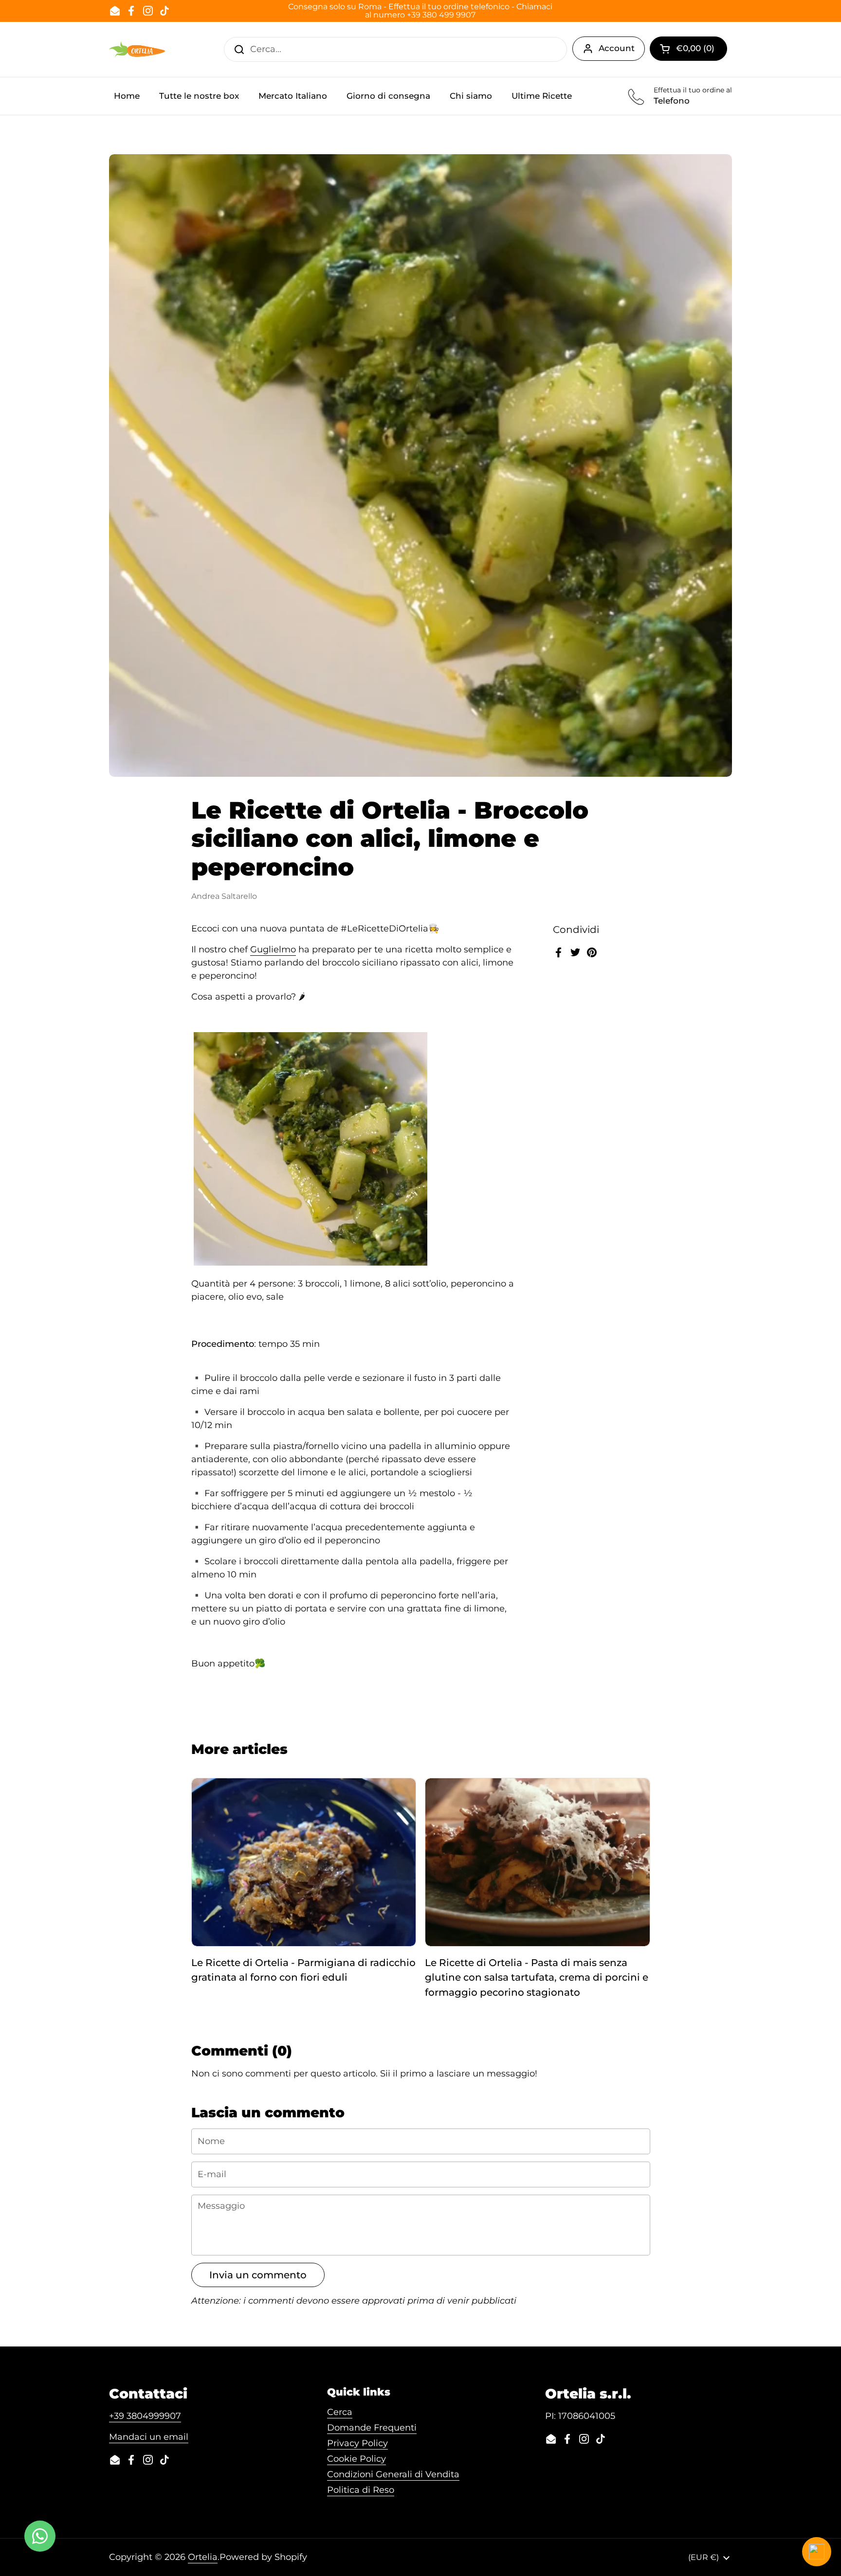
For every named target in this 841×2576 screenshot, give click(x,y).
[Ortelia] (137, 49)
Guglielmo (273, 949)
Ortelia (203, 2557)
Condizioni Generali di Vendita (393, 2474)
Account (617, 48)
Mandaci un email (149, 2437)
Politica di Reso (361, 2490)
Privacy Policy (357, 2443)
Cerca (340, 2412)
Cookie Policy (357, 2459)
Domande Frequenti (372, 2428)
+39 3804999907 (145, 2416)
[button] (688, 49)
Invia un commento (258, 2275)
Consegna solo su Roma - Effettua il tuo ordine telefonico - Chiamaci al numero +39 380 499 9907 (420, 11)
